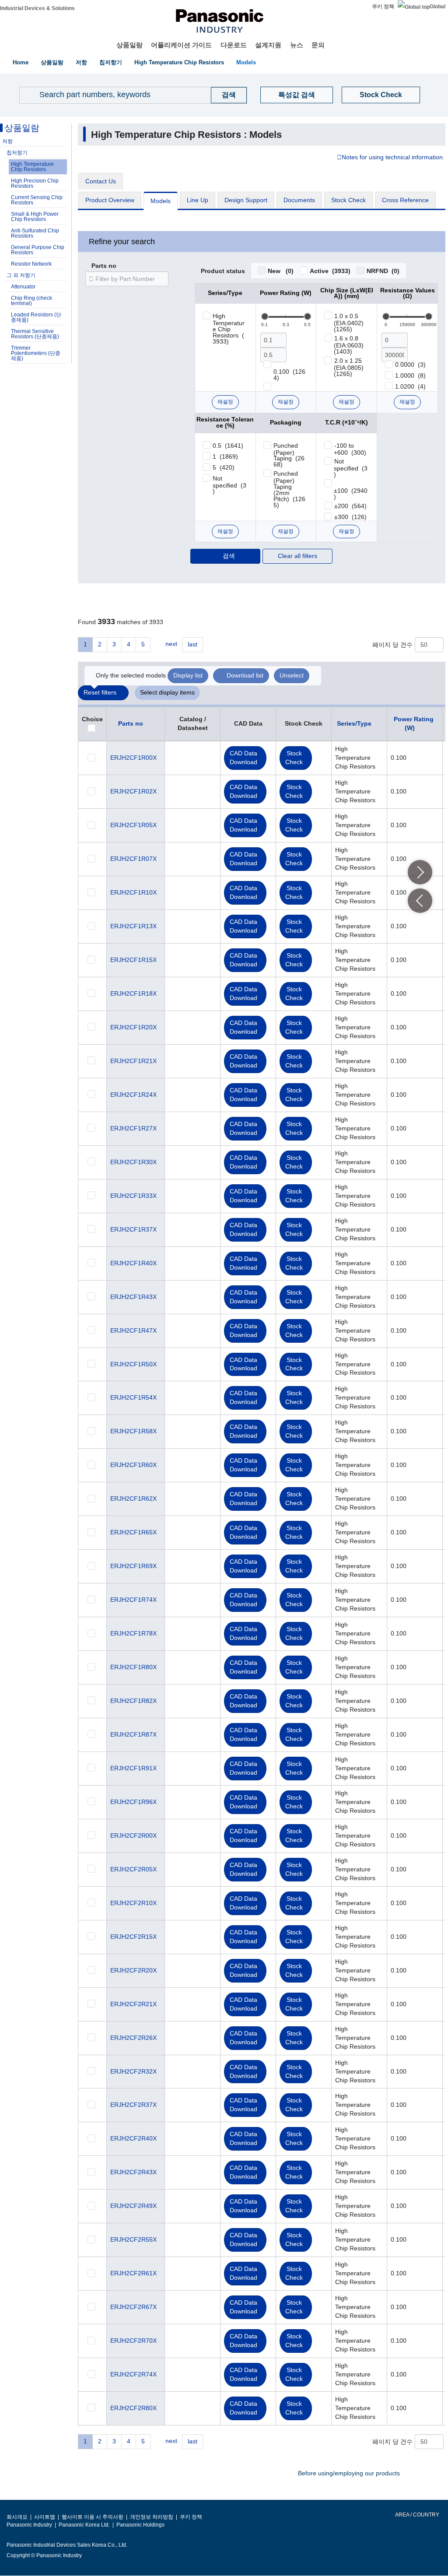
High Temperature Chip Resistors (179, 62)
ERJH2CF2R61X (133, 2273)
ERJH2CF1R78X (133, 1633)
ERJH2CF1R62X (133, 1499)
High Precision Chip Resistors (35, 183)
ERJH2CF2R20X (133, 1970)
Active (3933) (330, 271)
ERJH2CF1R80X (133, 1667)
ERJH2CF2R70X (133, 2341)
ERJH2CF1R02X (133, 791)
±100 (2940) (351, 494)
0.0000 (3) (410, 365)
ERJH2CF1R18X (133, 993)
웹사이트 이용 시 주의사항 (93, 2517)
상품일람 (129, 45)
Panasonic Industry (29, 2525)
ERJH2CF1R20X (133, 1027)
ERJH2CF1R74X (133, 1600)
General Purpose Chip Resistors (38, 250)
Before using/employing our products (349, 2473)
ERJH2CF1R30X (133, 1162)
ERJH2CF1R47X (133, 1330)
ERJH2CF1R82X (133, 1701)
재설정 (225, 402)
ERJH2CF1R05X (133, 825)
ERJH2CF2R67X (133, 2307)
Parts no (104, 266)
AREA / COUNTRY (417, 2515)
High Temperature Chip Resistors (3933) (229, 329)
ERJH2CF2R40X (133, 2138)
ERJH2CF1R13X (133, 926)
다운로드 (234, 45)
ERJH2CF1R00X (133, 758)
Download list (245, 675)
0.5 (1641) (228, 446)
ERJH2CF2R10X (133, 1903)
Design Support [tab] (246, 200)
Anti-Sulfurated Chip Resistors (35, 233)
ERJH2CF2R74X (133, 2374)
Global (437, 7)
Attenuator (23, 287)
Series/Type (354, 723)
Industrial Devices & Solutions (37, 8)
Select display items (167, 692)
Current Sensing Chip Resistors (37, 200)
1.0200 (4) (410, 386)
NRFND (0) (383, 271)
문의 (318, 45)
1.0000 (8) (410, 376)
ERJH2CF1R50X (133, 1364)
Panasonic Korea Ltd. (84, 2525)
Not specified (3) (229, 485)
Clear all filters (297, 556)
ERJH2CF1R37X (133, 1229)
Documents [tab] (299, 200)
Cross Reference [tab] (405, 200)
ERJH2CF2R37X (133, 2105)
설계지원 (268, 45)
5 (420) (224, 467)
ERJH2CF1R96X (133, 1802)
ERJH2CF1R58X (133, 1431)
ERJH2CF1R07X (133, 859)
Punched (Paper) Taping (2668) (289, 455)
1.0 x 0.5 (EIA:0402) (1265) (350, 323)
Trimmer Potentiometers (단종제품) (36, 353)
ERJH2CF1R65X (133, 1532)
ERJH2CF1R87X (133, 1734)
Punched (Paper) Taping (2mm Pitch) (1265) (289, 489)
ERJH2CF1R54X (133, 1397)
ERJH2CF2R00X (133, 1835)
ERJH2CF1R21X (133, 1061)
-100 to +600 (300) (350, 449)
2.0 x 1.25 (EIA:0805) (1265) (350, 367)
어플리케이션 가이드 (181, 45)
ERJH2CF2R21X (133, 2004)
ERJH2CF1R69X (133, 1566)
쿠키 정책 (383, 7)
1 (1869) (225, 456)
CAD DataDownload (243, 758)
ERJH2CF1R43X (133, 1297)
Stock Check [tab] (348, 200)
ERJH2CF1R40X (133, 1263)
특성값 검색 (297, 95)
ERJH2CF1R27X (133, 1128)
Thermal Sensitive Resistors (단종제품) (35, 334)
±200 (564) (350, 506)
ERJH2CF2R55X (133, 2239)
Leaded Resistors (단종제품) (36, 317)
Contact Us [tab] (101, 181)
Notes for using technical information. (393, 158)
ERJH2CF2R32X (133, 2071)
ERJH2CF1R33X (133, 1196)
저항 (81, 62)
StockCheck (294, 758)
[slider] (265, 316)
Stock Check (381, 95)
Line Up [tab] (198, 200)
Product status (223, 271)
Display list (188, 675)
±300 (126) (350, 517)
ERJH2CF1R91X (133, 1768)
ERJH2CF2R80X (133, 2408)
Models (246, 62)
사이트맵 (45, 2517)
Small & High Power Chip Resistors (35, 217)
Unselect (292, 675)
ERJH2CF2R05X (133, 1869)
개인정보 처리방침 (152, 2517)
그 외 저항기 (21, 275)
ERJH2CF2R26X (133, 2038)
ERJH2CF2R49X (133, 2206)
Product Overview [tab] (110, 200)
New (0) (281, 271)
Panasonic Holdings (140, 2525)
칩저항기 (111, 62)
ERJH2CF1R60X (133, 1465)
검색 (229, 556)
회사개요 (17, 2517)
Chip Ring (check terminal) (31, 301)
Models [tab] (161, 201)
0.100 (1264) (289, 375)
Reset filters (100, 692)
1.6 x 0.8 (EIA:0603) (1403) (350, 345)
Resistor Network (31, 264)
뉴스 (297, 45)
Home (21, 62)
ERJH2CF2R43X (133, 2172)
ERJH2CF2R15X (133, 1937)
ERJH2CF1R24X (133, 1095)
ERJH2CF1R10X (133, 892)
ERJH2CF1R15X (133, 960)
